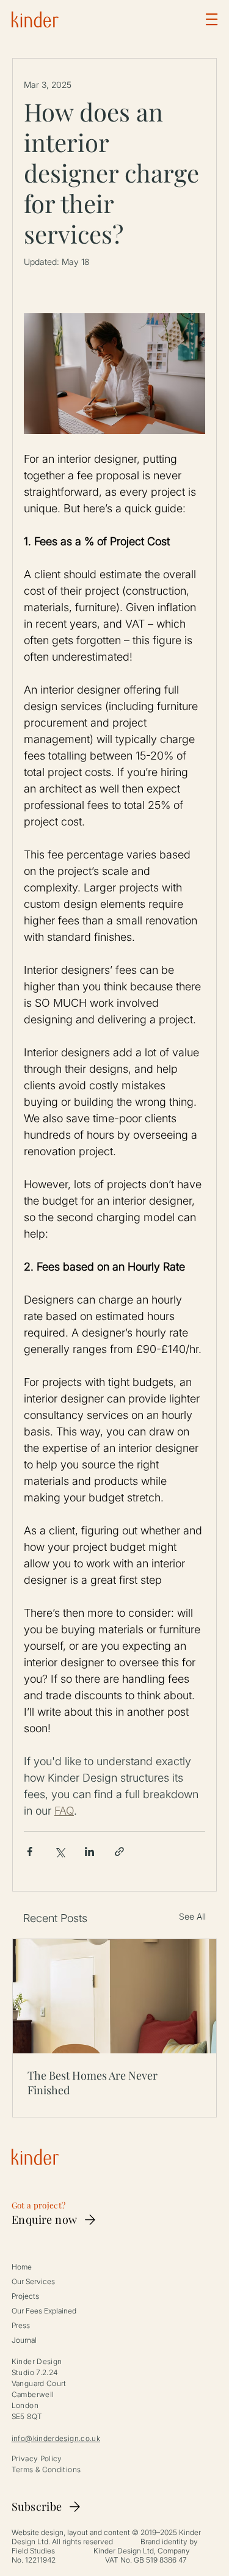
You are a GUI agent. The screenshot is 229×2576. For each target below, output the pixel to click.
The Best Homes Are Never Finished (93, 2083)
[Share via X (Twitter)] (60, 1852)
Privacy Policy (37, 2458)
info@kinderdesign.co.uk (56, 2438)
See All (192, 1916)
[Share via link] (119, 1852)
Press (21, 2325)
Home (22, 2267)
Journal (24, 2340)
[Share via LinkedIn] (89, 1852)
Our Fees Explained (44, 2311)
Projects (25, 2296)
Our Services (33, 2281)
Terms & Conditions (46, 2469)
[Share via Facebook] (30, 1852)
